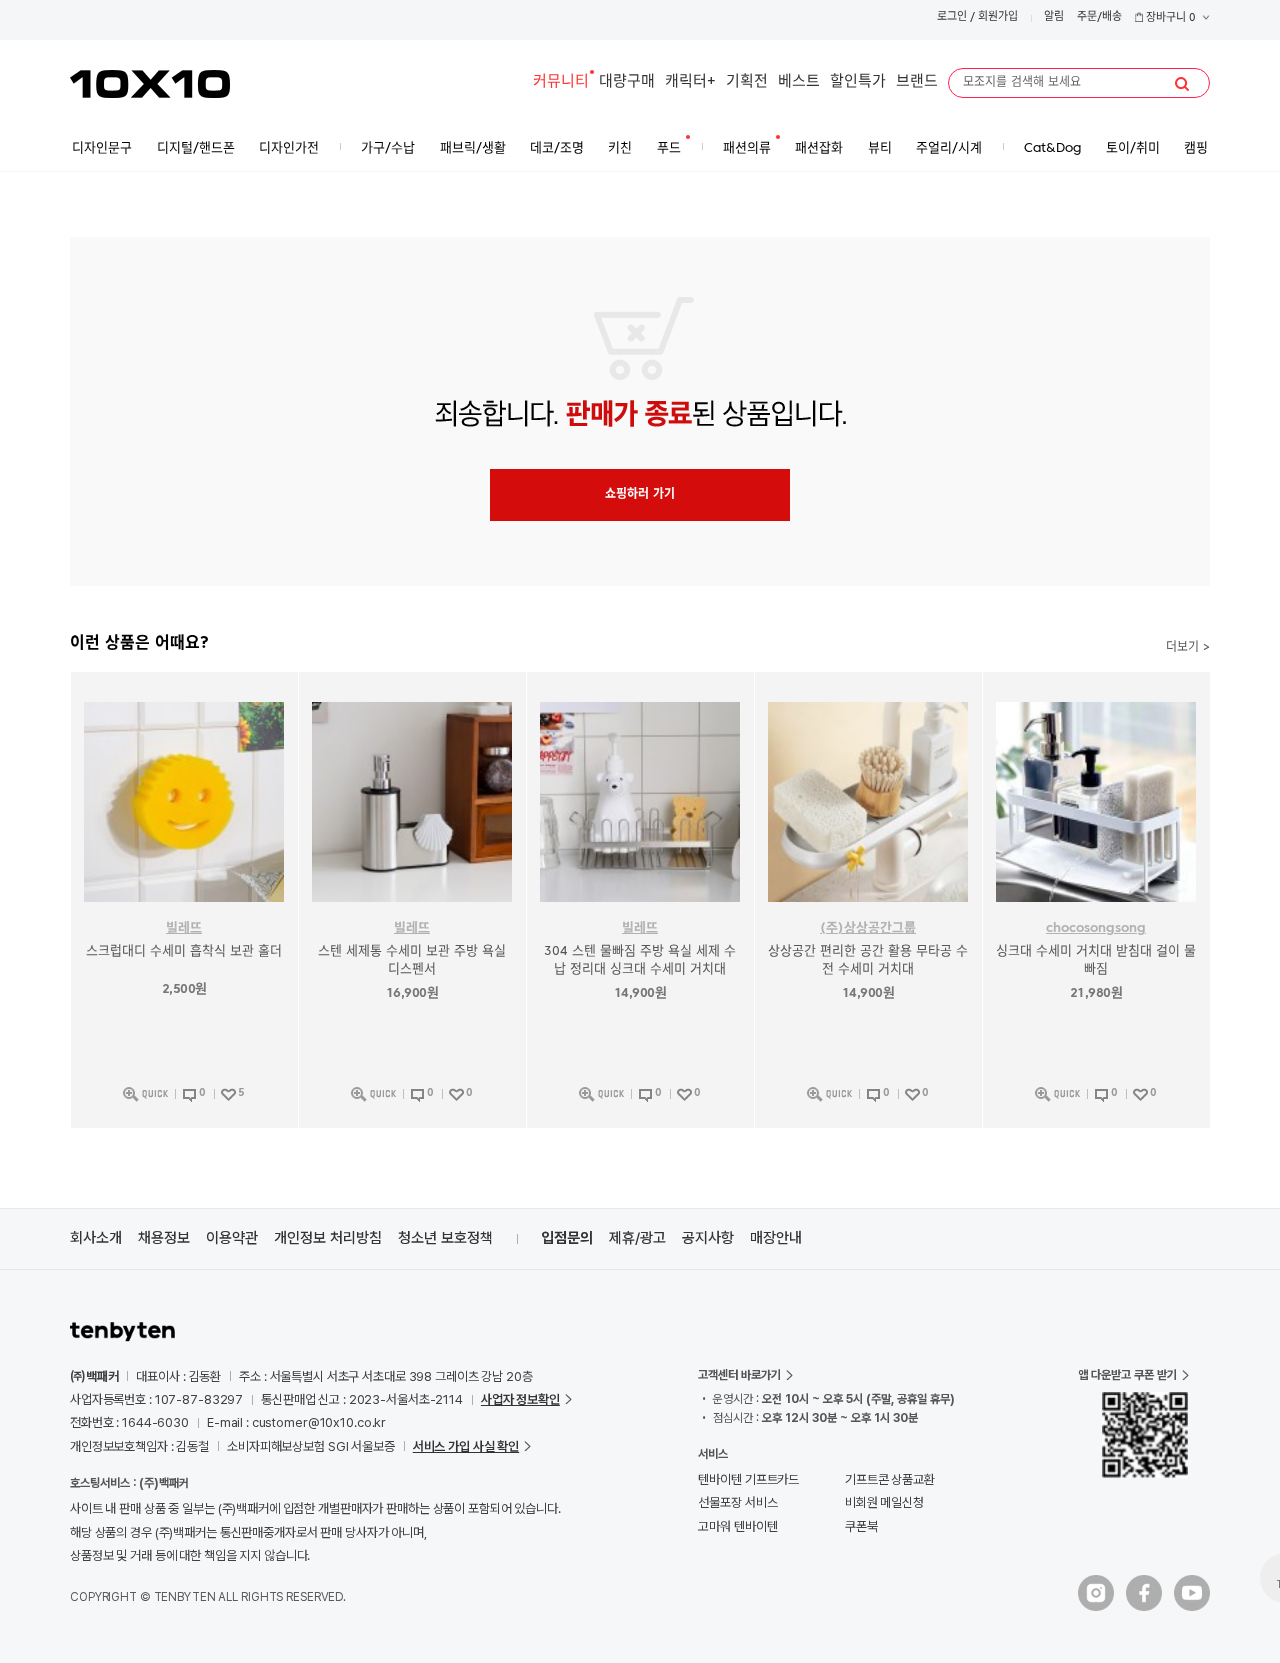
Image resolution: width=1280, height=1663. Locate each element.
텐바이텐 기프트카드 (748, 1479)
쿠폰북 (861, 1526)
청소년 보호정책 (445, 1238)
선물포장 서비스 (737, 1502)
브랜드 (917, 82)
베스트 (799, 82)
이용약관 (232, 1238)
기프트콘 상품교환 (890, 1479)
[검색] (1182, 84)
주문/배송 (1099, 17)
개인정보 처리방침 (328, 1238)
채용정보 (164, 1238)
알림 (1054, 17)
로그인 (952, 17)
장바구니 (1169, 18)
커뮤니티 (561, 82)
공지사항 (708, 1238)
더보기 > (1188, 648)
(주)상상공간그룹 (868, 928)
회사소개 (96, 1238)
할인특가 (858, 82)
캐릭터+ (690, 82)
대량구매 (627, 82)
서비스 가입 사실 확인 (466, 1446)
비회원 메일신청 (884, 1502)
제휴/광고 (637, 1238)
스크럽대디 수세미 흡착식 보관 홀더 (184, 951)
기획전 (747, 82)
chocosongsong (1096, 928)
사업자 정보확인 (520, 1399)
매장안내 (776, 1238)
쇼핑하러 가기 (640, 495)
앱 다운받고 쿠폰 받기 (1127, 1375)
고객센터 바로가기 (739, 1375)
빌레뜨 (184, 928)
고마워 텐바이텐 (737, 1526)
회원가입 (998, 17)
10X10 (150, 84)
